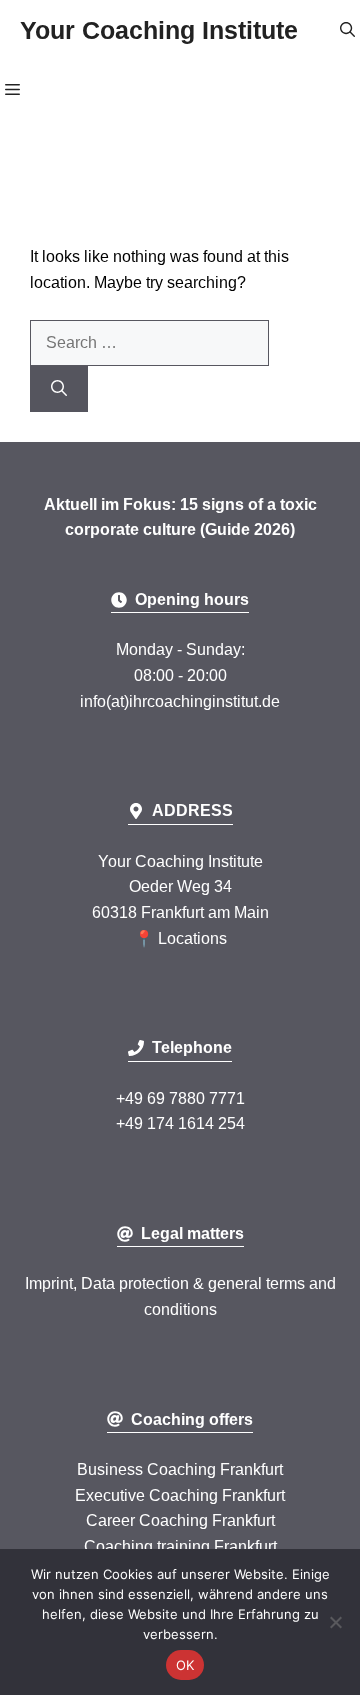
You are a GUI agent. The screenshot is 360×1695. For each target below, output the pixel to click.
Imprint (49, 1283)
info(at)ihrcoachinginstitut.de (180, 701)
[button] (347, 30)
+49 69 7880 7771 (180, 1098)
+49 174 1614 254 (180, 1123)
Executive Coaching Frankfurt (180, 1495)
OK (185, 1665)
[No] (335, 1622)
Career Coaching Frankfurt (180, 1520)
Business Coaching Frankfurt (180, 1469)
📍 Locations (180, 938)
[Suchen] (59, 389)
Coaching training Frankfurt (180, 1546)
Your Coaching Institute (159, 30)
